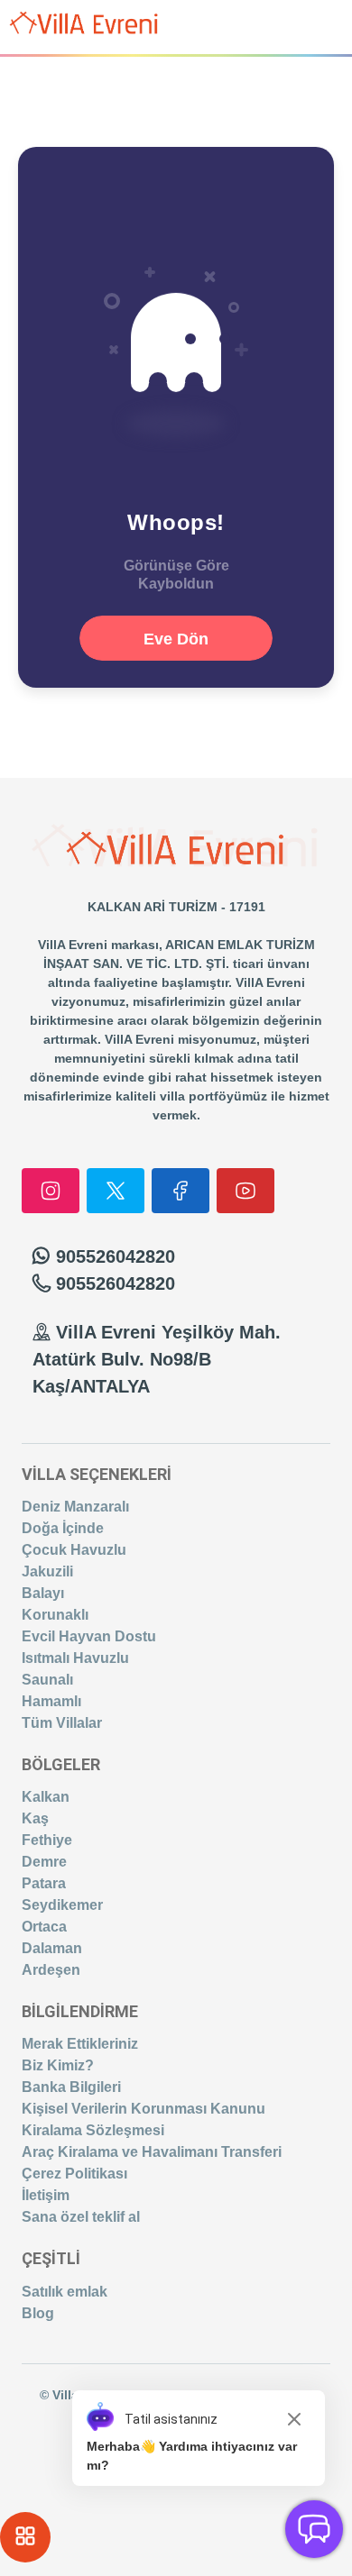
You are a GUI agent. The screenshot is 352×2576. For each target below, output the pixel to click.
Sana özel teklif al (81, 2217)
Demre (44, 1862)
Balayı (43, 1593)
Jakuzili (47, 1571)
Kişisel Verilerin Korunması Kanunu (144, 2109)
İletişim (46, 2195)
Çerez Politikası (74, 2174)
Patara (44, 1883)
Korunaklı (55, 1615)
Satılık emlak (65, 2292)
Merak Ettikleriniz (80, 2044)
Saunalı (47, 1680)
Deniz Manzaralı (75, 1507)
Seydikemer (62, 1905)
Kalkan (46, 1797)
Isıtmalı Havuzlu (75, 1658)
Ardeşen (51, 1970)
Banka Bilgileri (71, 2087)
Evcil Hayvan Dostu (89, 1636)
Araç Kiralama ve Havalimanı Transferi (152, 2152)
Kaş (35, 1818)
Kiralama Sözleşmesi (93, 2130)
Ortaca (44, 1927)
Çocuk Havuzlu (74, 1550)
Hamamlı (51, 1701)
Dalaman (52, 1948)
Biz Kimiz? (58, 2065)
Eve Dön (176, 639)
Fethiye (47, 1840)
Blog (38, 2313)
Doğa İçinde (63, 1528)
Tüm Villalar (62, 1723)
